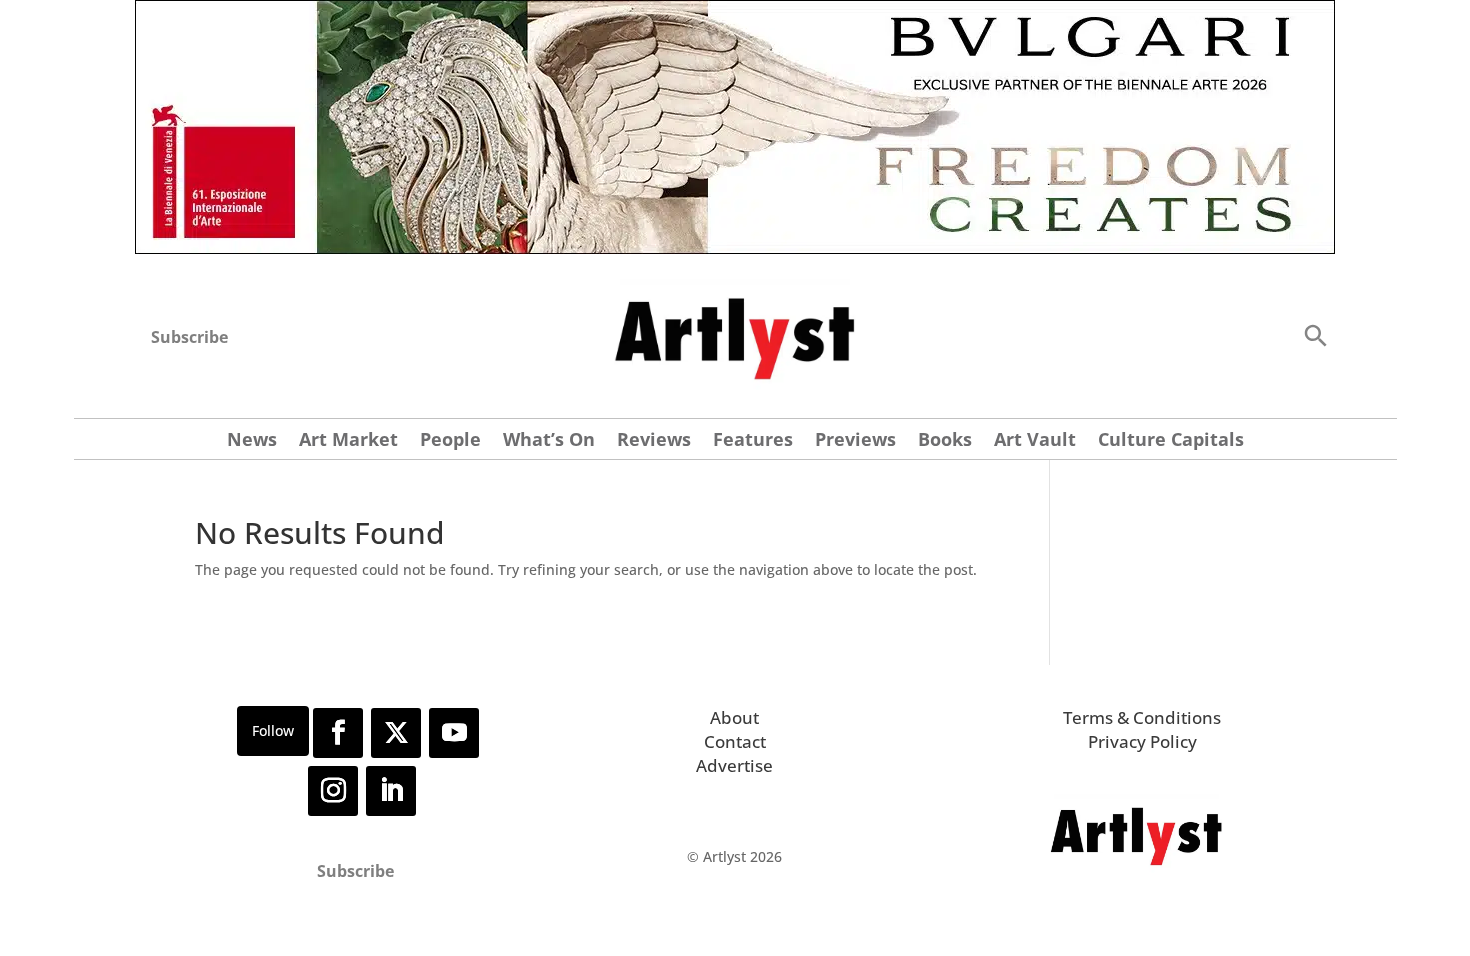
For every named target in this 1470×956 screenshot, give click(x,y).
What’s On (549, 441)
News (252, 441)
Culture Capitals (1171, 441)
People (450, 441)
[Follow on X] (396, 733)
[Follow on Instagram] (333, 791)
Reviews (654, 441)
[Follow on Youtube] (454, 733)
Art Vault (1035, 441)
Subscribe (189, 337)
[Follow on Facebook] (338, 733)
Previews (855, 441)
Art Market (348, 441)
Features (753, 441)
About (734, 717)
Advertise (734, 765)
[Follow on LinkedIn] (391, 791)
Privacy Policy (1142, 741)
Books (945, 441)
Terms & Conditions (1142, 717)
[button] (1315, 334)
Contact (735, 741)
